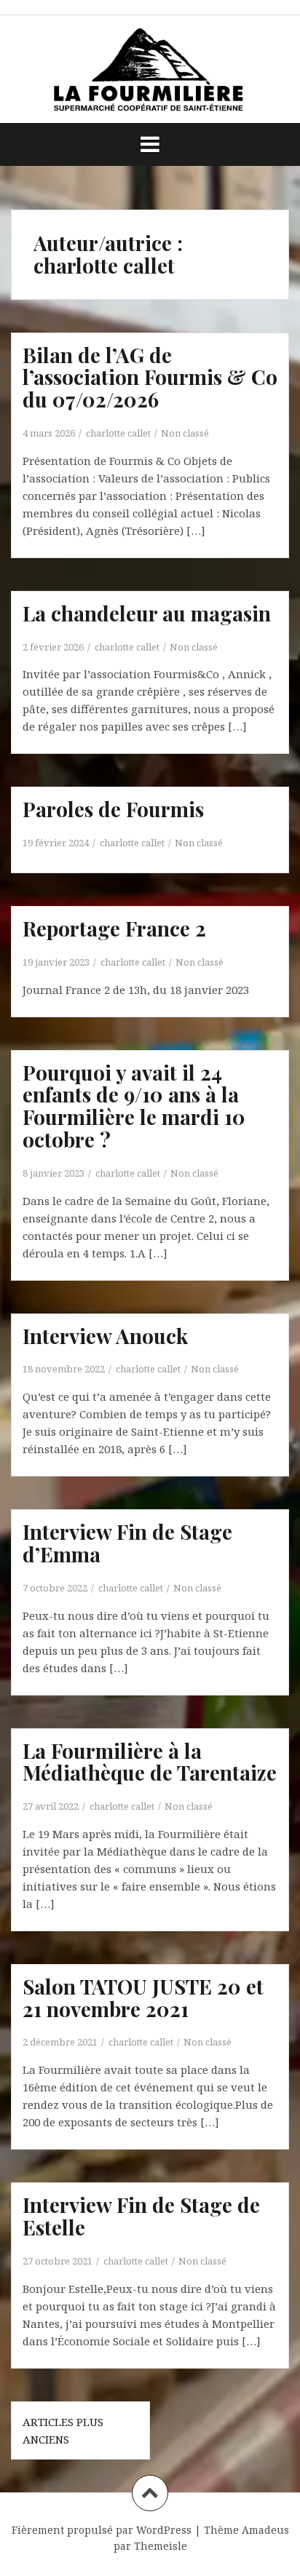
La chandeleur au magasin (147, 613)
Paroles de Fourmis (113, 809)
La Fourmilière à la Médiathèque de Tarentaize (150, 1762)
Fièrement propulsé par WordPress (102, 2530)
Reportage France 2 (114, 928)
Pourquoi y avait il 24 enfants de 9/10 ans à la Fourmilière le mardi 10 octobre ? (134, 1106)
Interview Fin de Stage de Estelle (141, 2216)
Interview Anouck (105, 1336)
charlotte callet (118, 433)
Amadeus (265, 2530)
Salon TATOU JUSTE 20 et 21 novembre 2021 (143, 1997)
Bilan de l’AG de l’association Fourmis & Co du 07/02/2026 (150, 377)
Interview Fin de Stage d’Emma (127, 1543)
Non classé (185, 433)
